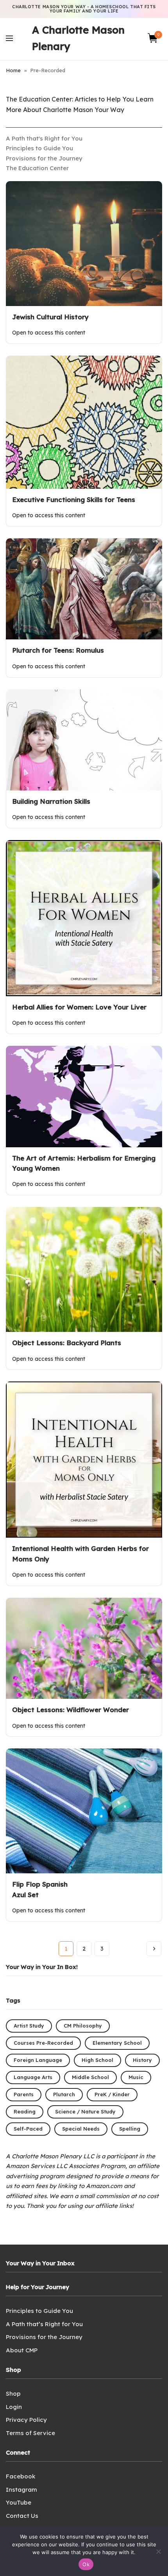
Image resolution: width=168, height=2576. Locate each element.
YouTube (19, 2502)
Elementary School (117, 2043)
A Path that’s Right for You (44, 2324)
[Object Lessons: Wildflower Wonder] (84, 1648)
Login (14, 2407)
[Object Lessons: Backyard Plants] (84, 1269)
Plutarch (64, 2094)
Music (136, 2077)
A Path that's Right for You (44, 138)
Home (13, 70)
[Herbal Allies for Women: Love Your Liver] (84, 918)
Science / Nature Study (85, 2111)
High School (97, 2060)
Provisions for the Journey (44, 158)
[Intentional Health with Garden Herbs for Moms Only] (84, 1460)
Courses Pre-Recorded (43, 2043)
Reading (25, 2111)
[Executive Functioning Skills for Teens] (84, 422)
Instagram (21, 2490)
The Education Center (37, 168)
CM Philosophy (83, 2026)
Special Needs (81, 2129)
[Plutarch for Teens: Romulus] (84, 589)
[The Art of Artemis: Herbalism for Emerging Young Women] (84, 1096)
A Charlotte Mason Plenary (78, 38)
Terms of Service (30, 2433)
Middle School (90, 2077)
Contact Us (22, 2516)
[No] (158, 2551)
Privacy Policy (26, 2420)
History (142, 2060)
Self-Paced (28, 2129)
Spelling (130, 2129)
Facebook (21, 2476)
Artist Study (29, 2026)
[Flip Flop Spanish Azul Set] (84, 1811)
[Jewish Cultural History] (84, 244)
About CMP (22, 2350)
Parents (24, 2094)
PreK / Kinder (112, 2094)
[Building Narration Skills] (84, 740)
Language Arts (33, 2077)
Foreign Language (38, 2060)
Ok (86, 2564)
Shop (13, 2394)
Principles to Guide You (39, 148)
